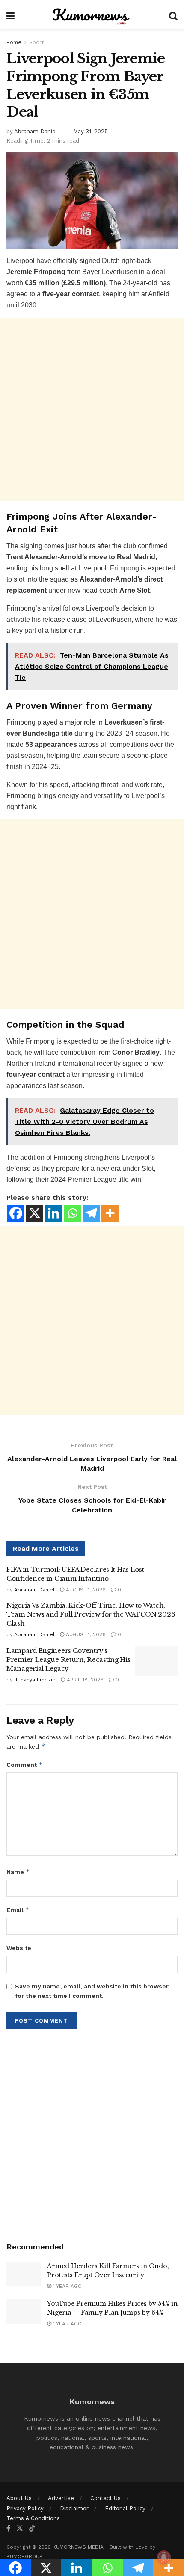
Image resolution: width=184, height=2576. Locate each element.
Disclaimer (74, 2508)
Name (18, 1872)
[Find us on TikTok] (32, 2529)
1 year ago (67, 2286)
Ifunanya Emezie (35, 1680)
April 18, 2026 (84, 1680)
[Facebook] (16, 1213)
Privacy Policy (25, 2508)
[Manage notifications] (164, 2557)
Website (19, 1948)
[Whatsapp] (72, 1213)
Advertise (61, 2498)
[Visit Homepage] (92, 16)
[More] (110, 1213)
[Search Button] (173, 16)
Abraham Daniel (36, 131)
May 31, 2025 (91, 131)
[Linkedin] (53, 1213)
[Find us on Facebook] (8, 2528)
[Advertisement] (92, 409)
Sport (36, 42)
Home (14, 42)
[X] (35, 1213)
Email (18, 1910)
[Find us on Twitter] (20, 2528)
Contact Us (105, 2498)
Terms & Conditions (33, 2518)
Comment (25, 1765)
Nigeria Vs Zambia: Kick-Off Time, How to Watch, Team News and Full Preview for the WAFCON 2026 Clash (91, 1614)
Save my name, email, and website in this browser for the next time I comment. (92, 1991)
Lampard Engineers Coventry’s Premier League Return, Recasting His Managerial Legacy (68, 1659)
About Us (19, 2498)
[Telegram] (91, 1213)
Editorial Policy (125, 2508)
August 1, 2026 (85, 1590)
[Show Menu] (10, 16)
